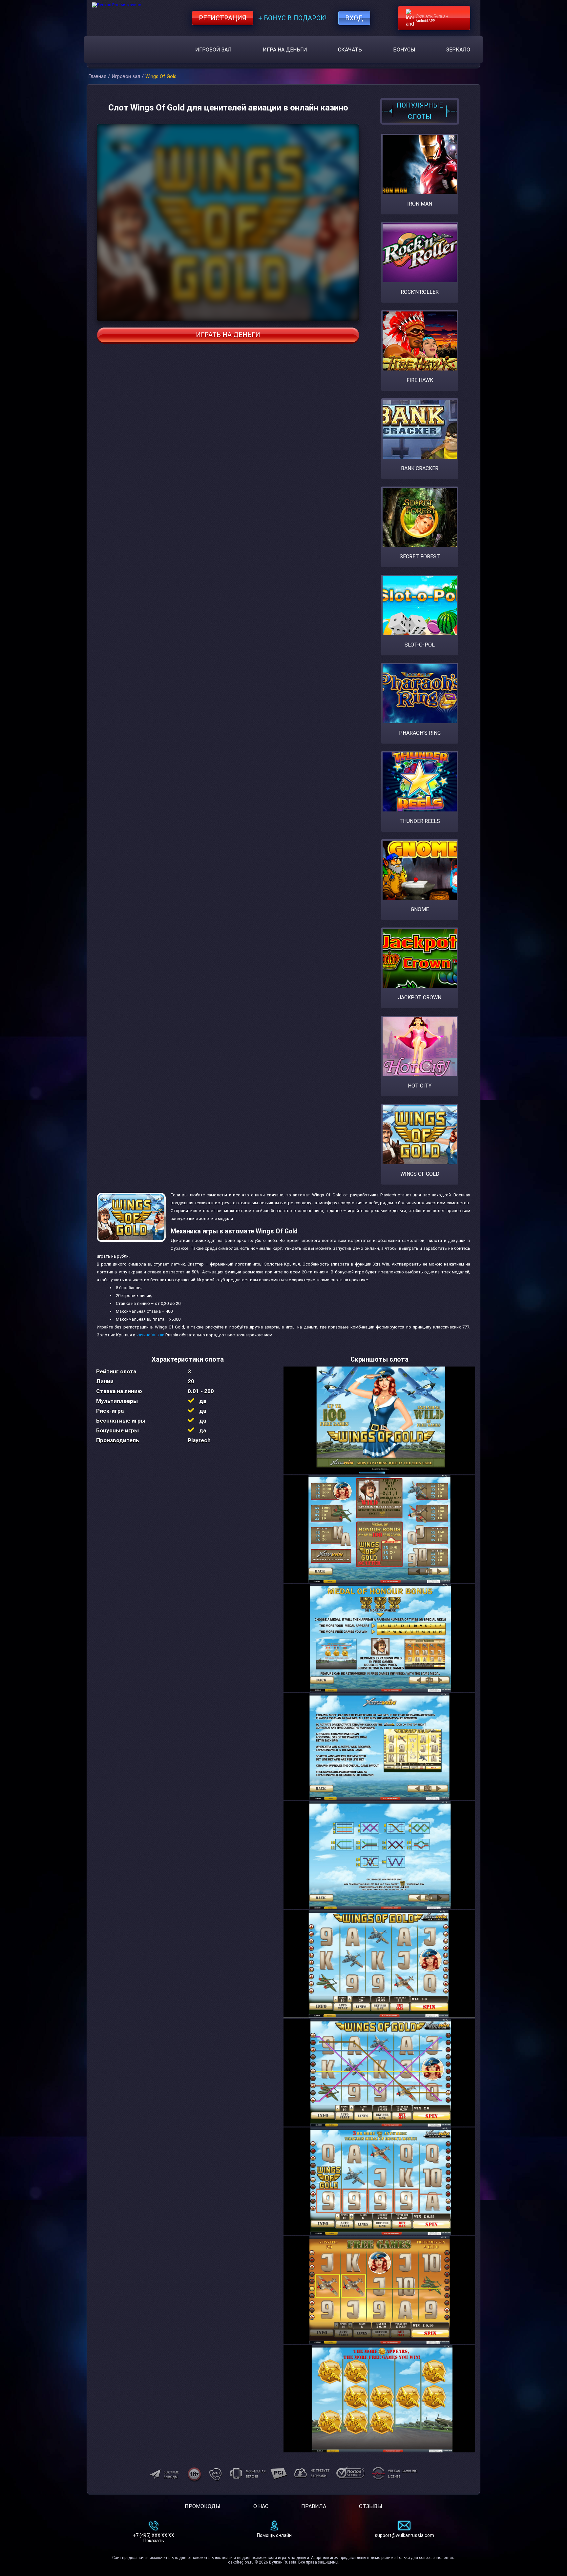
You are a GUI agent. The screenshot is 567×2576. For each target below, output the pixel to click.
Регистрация (223, 18)
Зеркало (458, 50)
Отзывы (371, 2506)
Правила (314, 2506)
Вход (354, 18)
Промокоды (203, 2506)
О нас (261, 2506)
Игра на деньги (285, 50)
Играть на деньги (228, 335)
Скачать (350, 50)
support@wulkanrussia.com (404, 2535)
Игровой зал (213, 50)
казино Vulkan (150, 1335)
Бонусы (404, 50)
